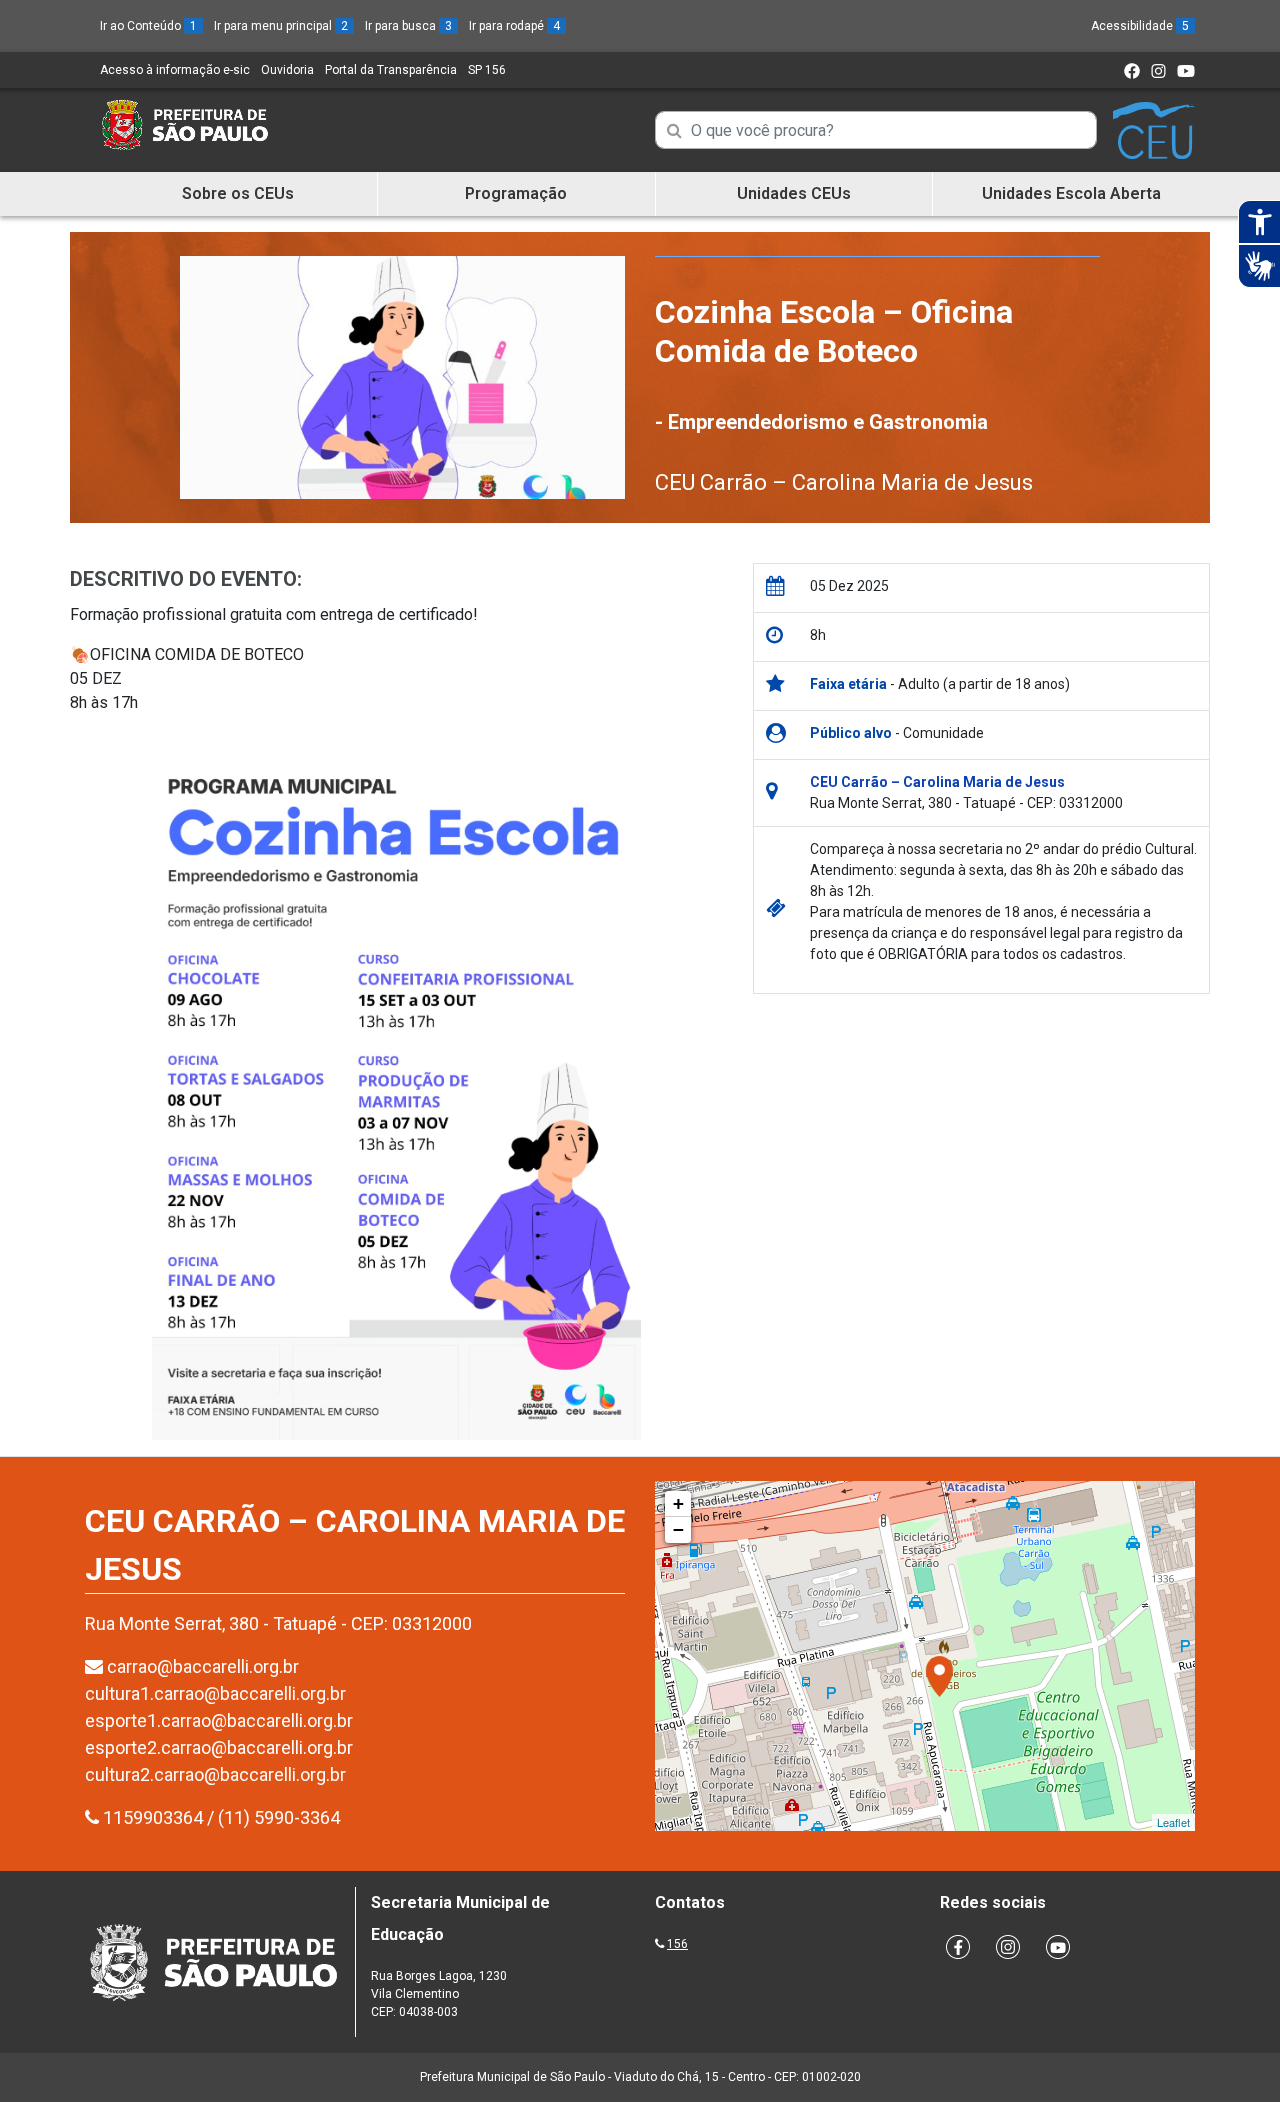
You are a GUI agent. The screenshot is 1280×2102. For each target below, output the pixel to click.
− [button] (678, 1529)
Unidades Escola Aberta (1071, 193)
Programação (516, 193)
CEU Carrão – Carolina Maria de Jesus (844, 482)
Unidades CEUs (794, 193)
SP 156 (487, 70)
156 (677, 1944)
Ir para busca (408, 26)
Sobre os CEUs (238, 193)
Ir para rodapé (514, 26)
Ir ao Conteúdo (148, 26)
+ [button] (678, 1503)
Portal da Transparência (391, 70)
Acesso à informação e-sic (175, 70)
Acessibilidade (1140, 26)
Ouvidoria (287, 70)
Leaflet (1173, 1822)
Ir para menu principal (281, 26)
